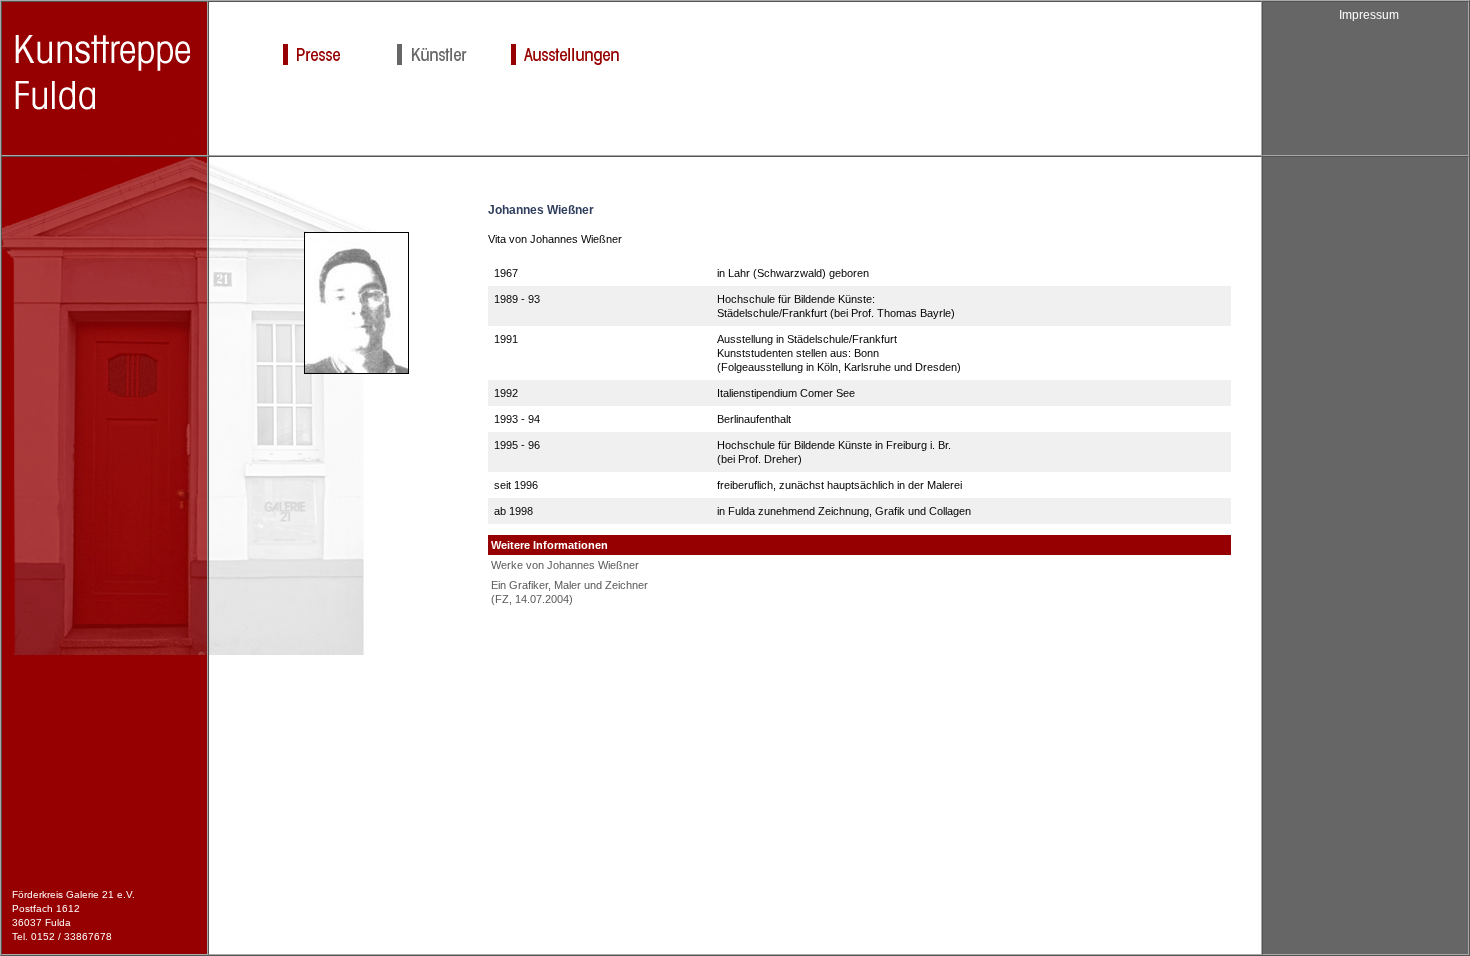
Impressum (1369, 15)
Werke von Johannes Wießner (565, 565)
